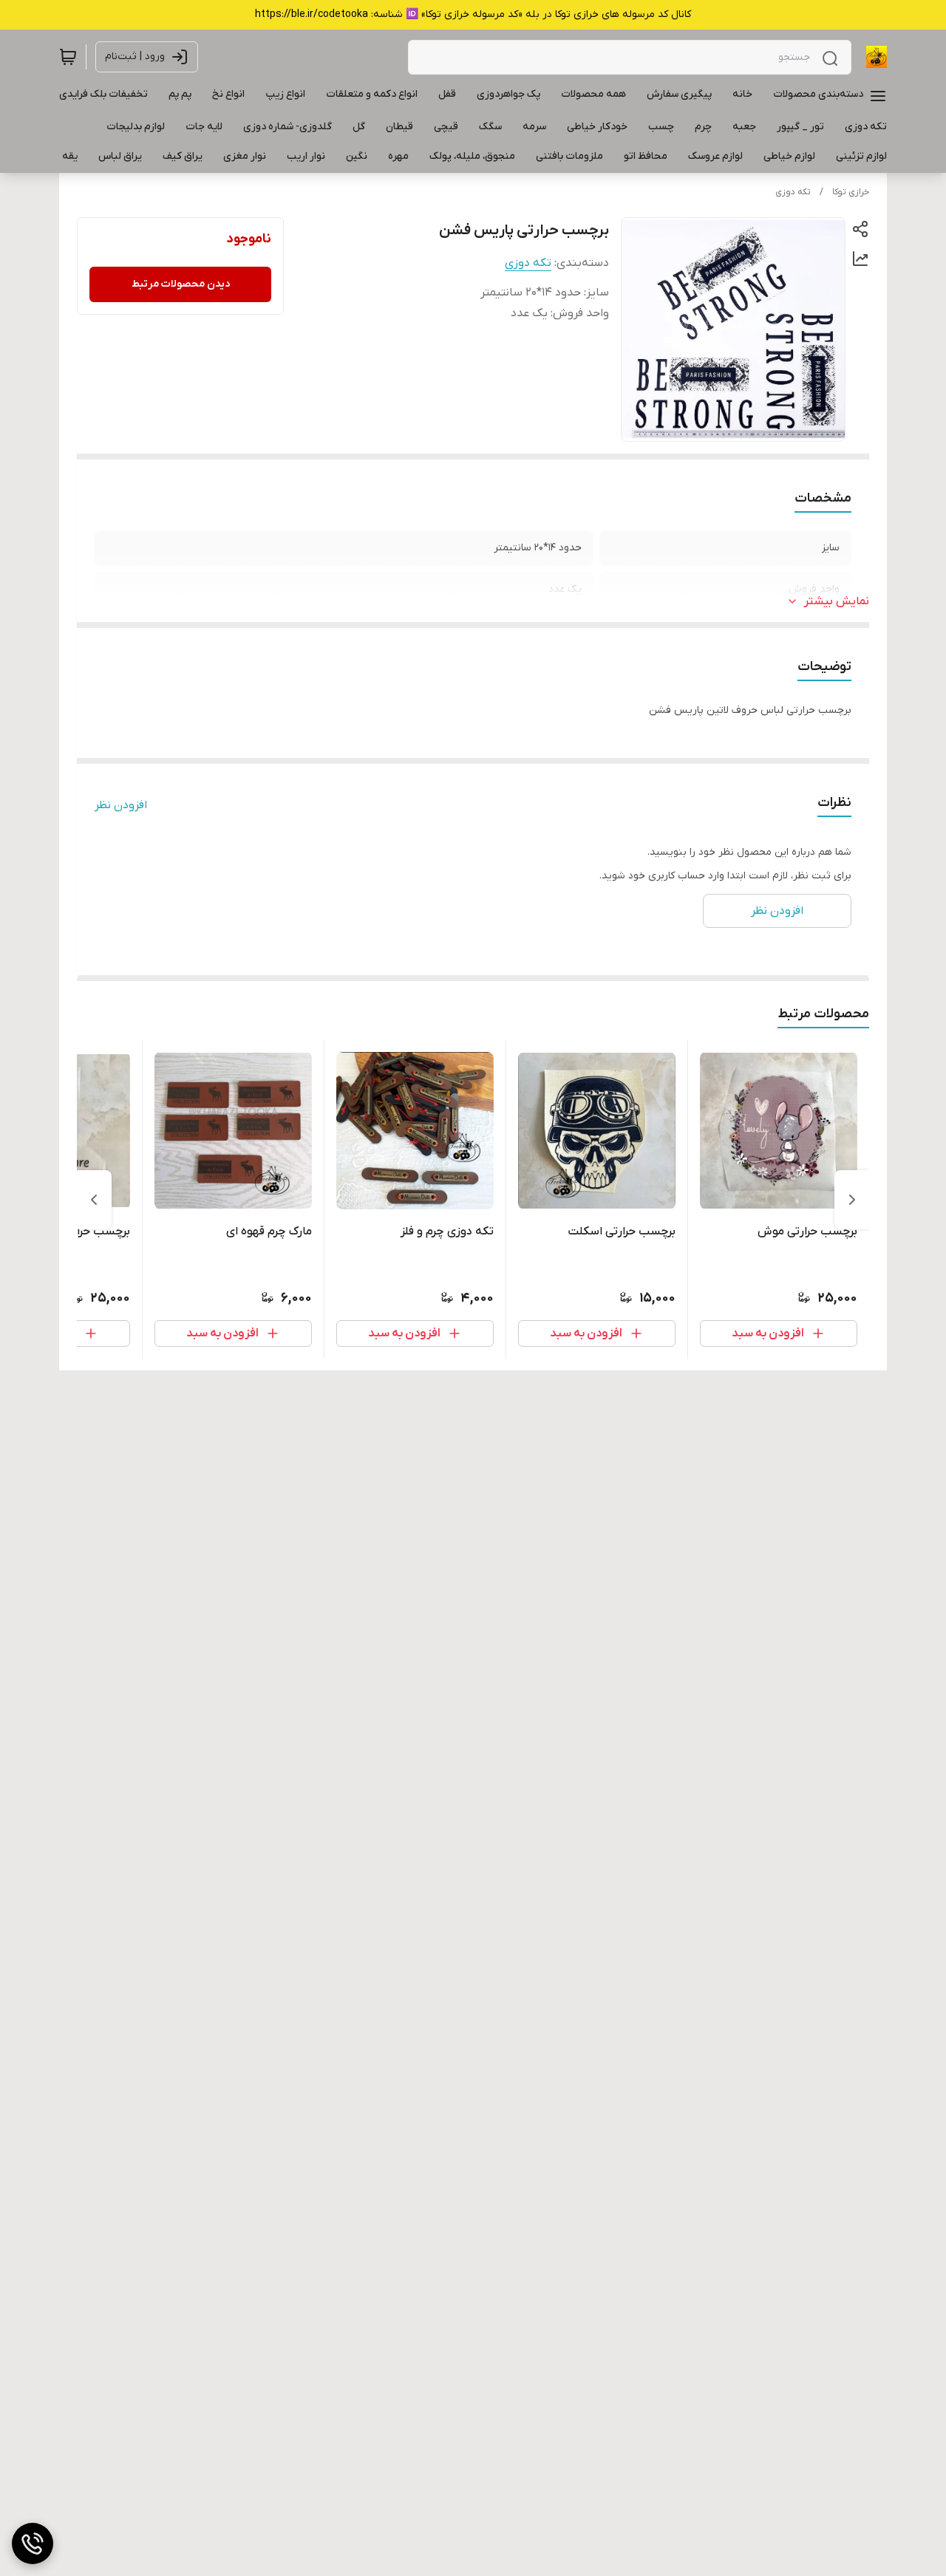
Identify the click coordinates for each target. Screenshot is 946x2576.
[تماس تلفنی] (33, 2543)
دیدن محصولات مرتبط (181, 284)
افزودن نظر (121, 805)
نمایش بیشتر (837, 601)
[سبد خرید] (68, 57)
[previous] (852, 1200)
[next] (94, 1200)
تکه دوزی (793, 192)
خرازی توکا (851, 192)
